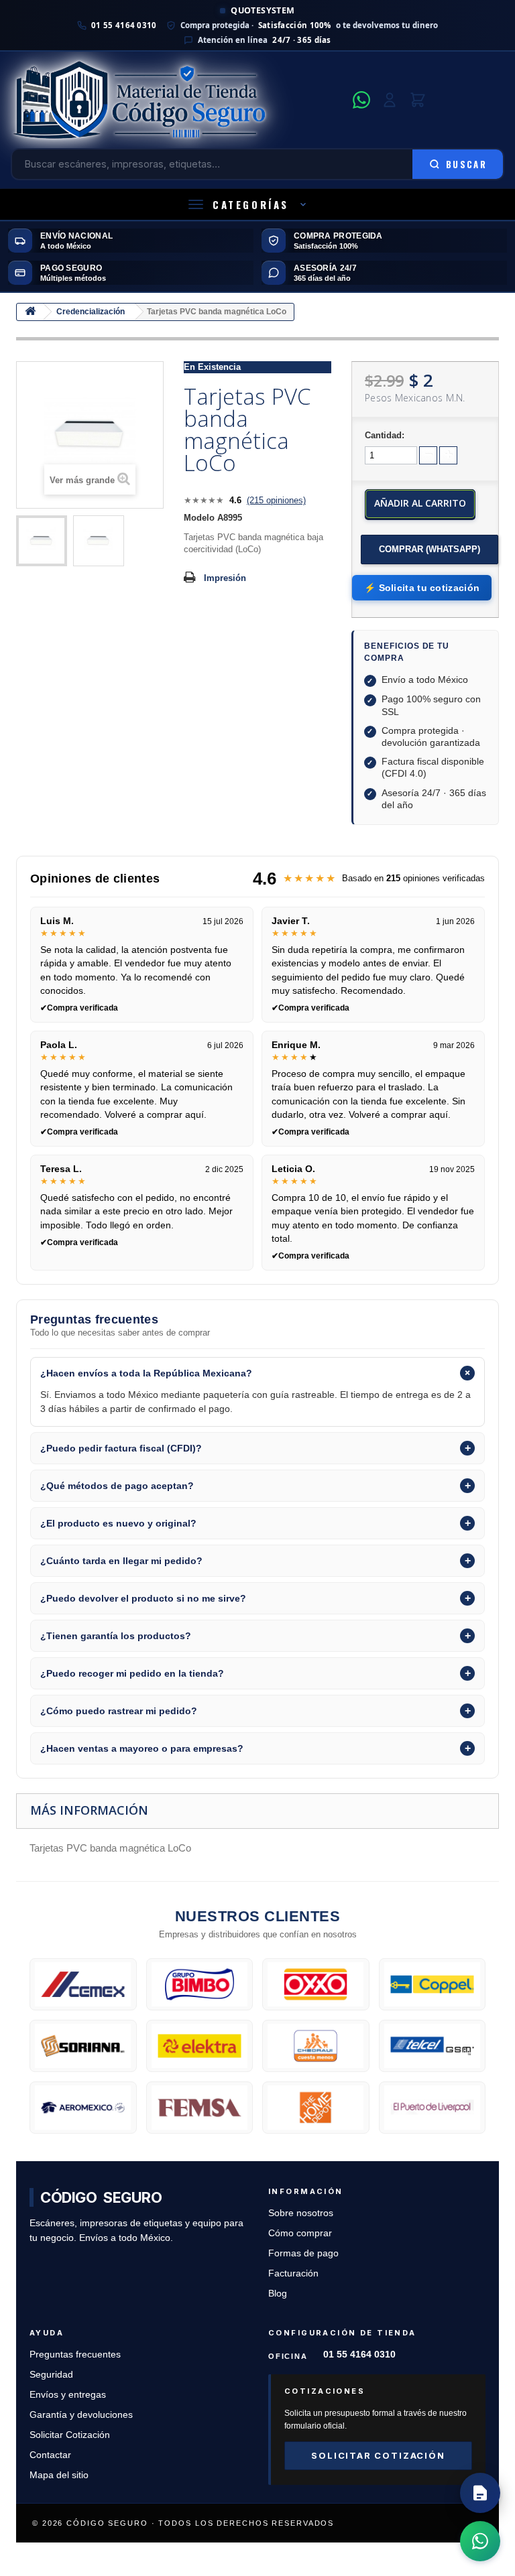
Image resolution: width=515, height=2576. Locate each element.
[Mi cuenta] (390, 100)
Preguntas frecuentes (75, 2355)
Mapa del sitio (59, 2475)
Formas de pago (303, 2253)
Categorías (251, 204)
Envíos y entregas (68, 2395)
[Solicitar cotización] (480, 2493)
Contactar (50, 2455)
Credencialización (91, 312)
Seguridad (51, 2375)
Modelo (199, 518)
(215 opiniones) (276, 500)
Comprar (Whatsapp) (430, 549)
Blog (278, 2294)
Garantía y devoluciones (81, 2415)
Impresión (225, 578)
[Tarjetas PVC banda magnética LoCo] (42, 541)
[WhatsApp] (361, 100)
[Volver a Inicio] (30, 312)
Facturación (293, 2273)
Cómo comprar (300, 2233)
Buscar (466, 164)
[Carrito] (418, 100)
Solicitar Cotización (70, 2435)
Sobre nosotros (301, 2213)
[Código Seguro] (178, 100)
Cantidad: (385, 435)
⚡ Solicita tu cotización (422, 588)
